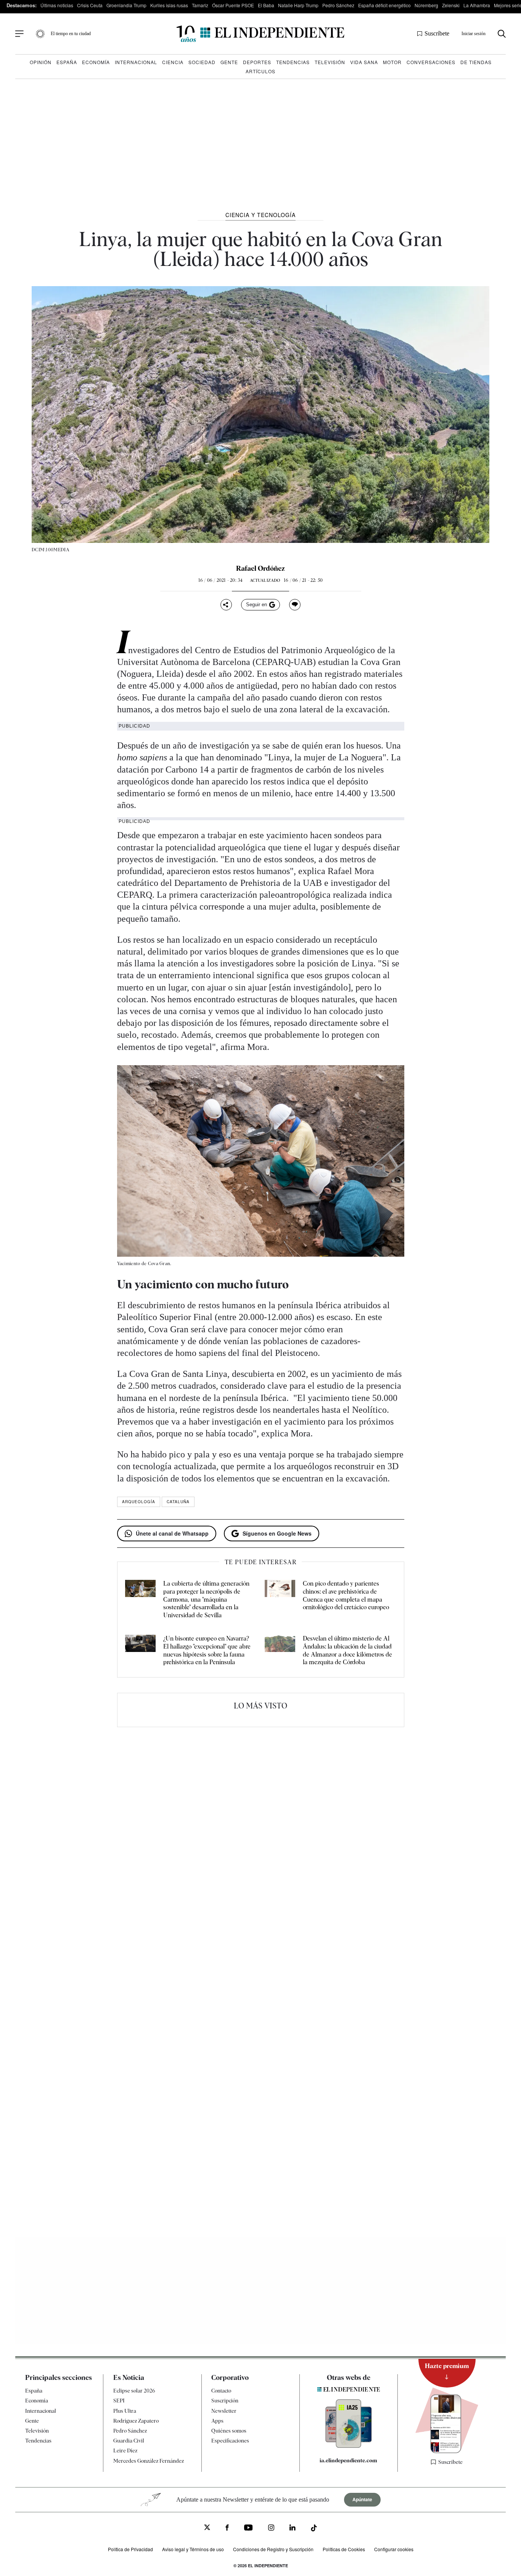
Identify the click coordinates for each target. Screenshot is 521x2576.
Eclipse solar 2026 (134, 2391)
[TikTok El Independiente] (314, 2529)
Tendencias (293, 62)
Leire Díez (125, 2450)
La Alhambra (477, 5)
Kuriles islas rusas (169, 5)
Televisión (330, 62)
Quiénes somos (229, 2431)
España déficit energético (384, 5)
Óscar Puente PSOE (233, 5)
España (67, 62)
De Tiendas (476, 62)
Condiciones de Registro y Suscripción (273, 2549)
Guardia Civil (129, 2441)
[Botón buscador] (502, 34)
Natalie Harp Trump (298, 5)
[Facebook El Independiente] (227, 2529)
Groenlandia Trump (126, 5)
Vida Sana (364, 62)
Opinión (41, 62)
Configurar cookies (394, 2549)
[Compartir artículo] (226, 605)
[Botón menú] (19, 34)
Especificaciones (230, 2441)
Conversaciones (431, 62)
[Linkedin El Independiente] (293, 2529)
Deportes (257, 62)
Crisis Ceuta (90, 5)
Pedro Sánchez (338, 5)
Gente (229, 62)
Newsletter (224, 2411)
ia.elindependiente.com (348, 2460)
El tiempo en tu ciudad (71, 34)
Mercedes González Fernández (149, 2461)
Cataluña (178, 1502)
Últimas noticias (57, 5)
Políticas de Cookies (344, 2549)
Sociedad (202, 62)
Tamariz (200, 5)
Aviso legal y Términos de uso (193, 2549)
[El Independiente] (260, 34)
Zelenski (451, 5)
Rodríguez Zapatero (136, 2421)
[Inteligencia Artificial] (349, 2446)
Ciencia (173, 62)
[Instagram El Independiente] (271, 2529)
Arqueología (139, 1502)
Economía (96, 62)
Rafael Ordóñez (260, 568)
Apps (217, 2421)
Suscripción (225, 2401)
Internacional (136, 62)
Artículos (260, 71)
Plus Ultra (125, 2411)
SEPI (119, 2401)
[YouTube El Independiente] (248, 2529)
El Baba (266, 5)
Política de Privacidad (130, 2549)
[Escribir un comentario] (295, 605)
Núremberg (426, 5)
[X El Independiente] (207, 2528)
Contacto (221, 2391)
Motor (392, 62)
